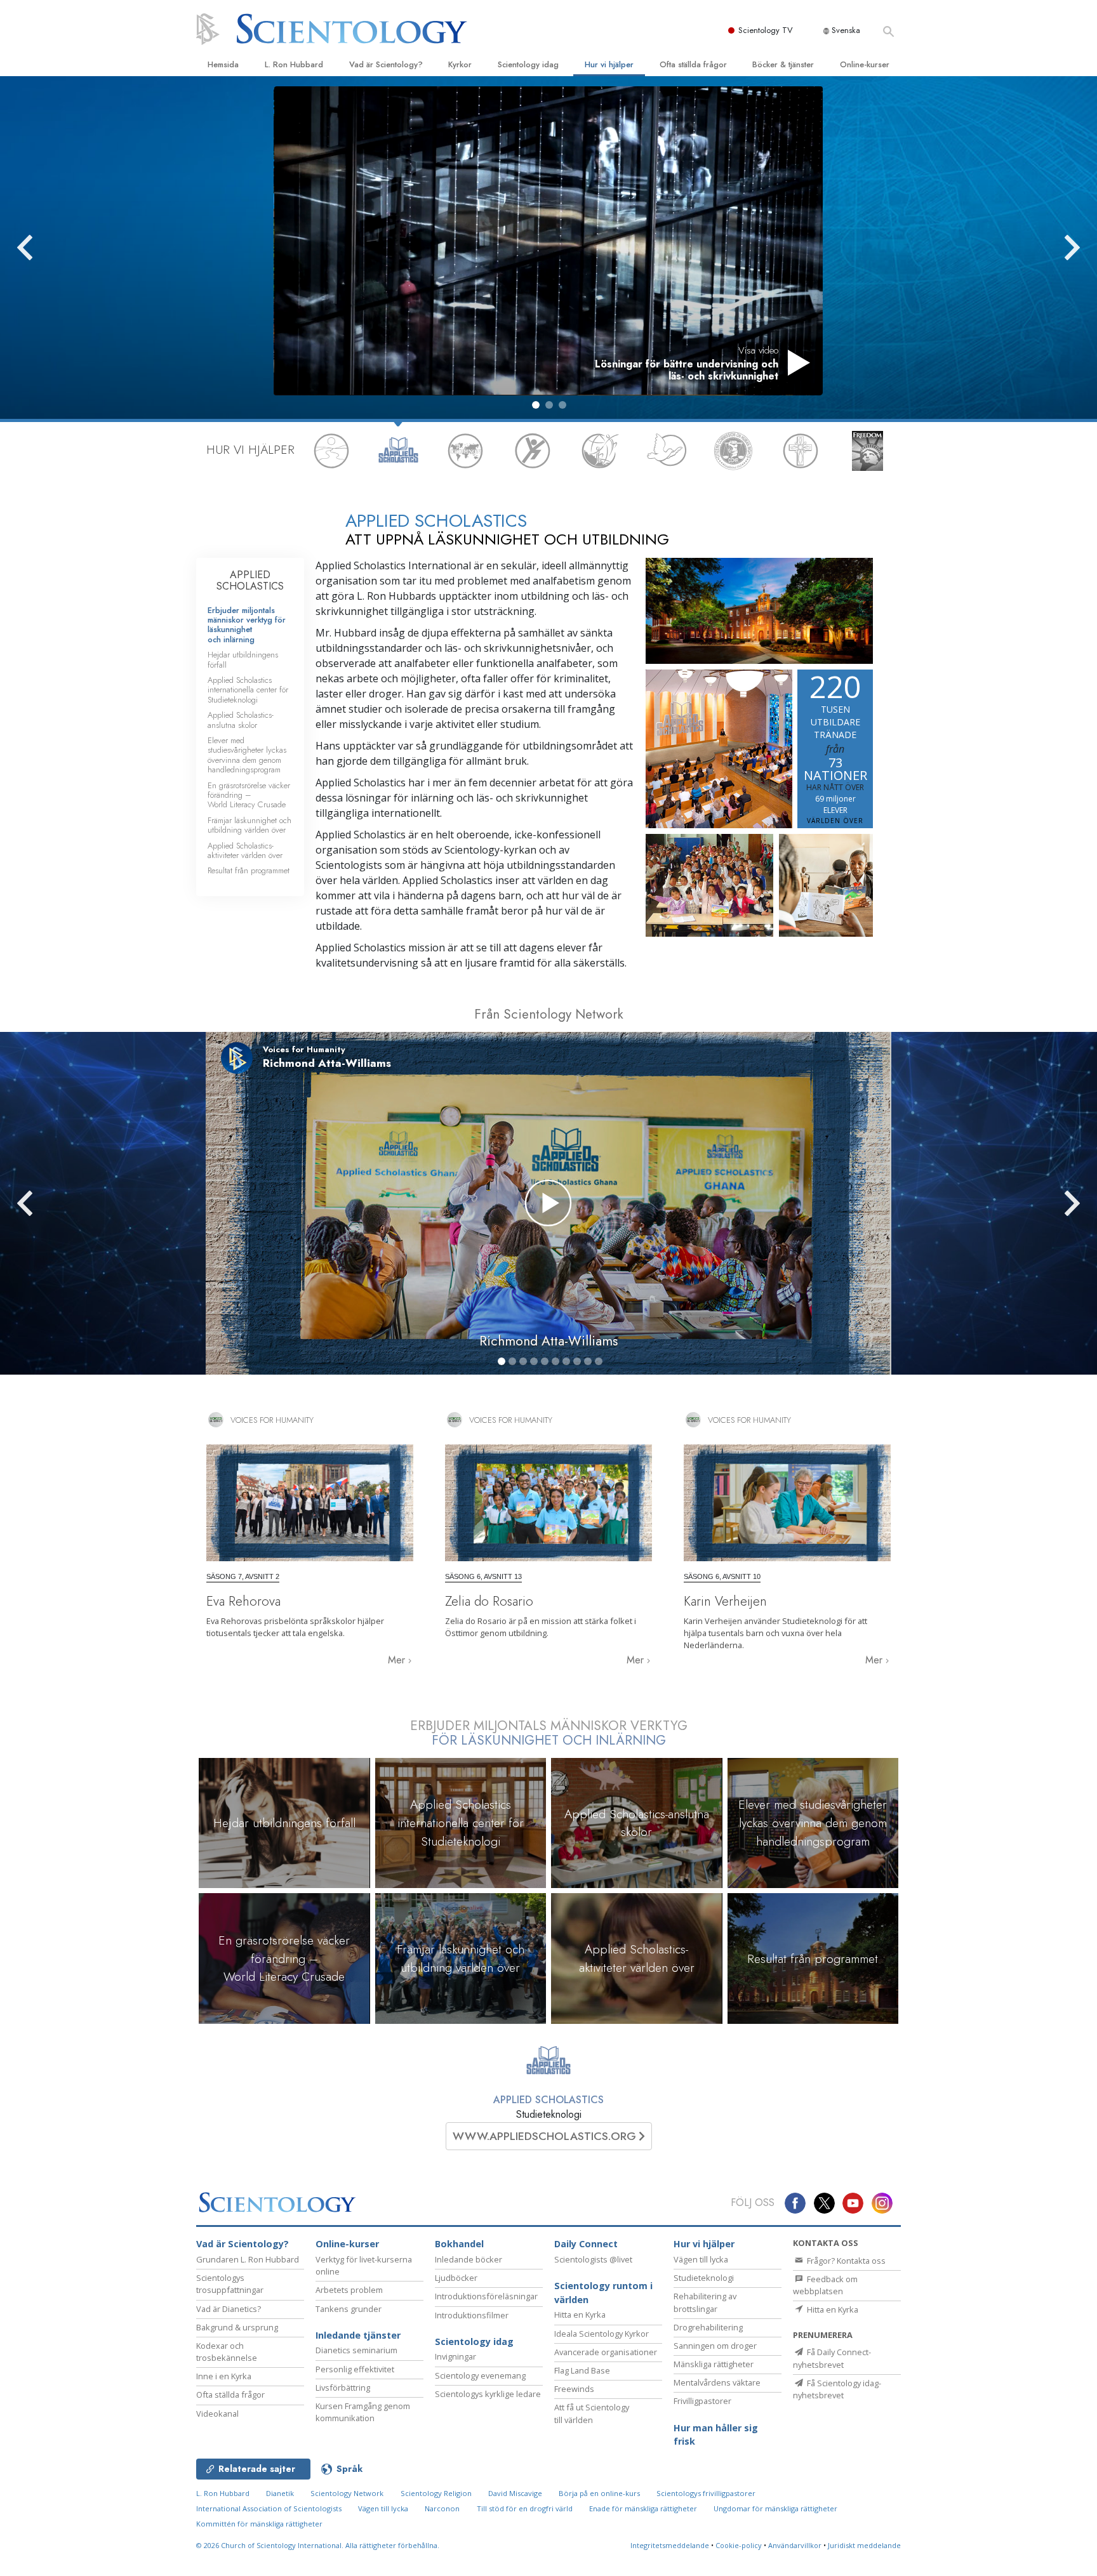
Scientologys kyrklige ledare (488, 2394)
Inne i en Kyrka (224, 2376)
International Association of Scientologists (269, 2508)
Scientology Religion (436, 2493)
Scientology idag (528, 64)
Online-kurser (865, 64)
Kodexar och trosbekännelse (227, 2352)
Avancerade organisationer (606, 2352)
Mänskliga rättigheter (714, 2364)
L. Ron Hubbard (294, 64)
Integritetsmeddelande (670, 2545)
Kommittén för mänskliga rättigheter (259, 2524)
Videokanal (217, 2414)
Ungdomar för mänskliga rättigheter (775, 2508)
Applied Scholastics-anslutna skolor (241, 720)
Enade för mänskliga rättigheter (643, 2508)
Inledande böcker (469, 2259)
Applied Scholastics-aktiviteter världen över (245, 850)
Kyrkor (460, 64)
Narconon (442, 2508)
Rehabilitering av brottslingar (705, 2302)
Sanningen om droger (715, 2346)
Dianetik (280, 2493)
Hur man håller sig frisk (716, 2435)
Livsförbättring (343, 2388)
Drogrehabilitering (708, 2327)
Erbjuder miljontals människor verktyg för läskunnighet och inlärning (247, 625)
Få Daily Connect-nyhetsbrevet (832, 2358)
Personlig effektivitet (355, 2369)
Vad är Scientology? (386, 64)
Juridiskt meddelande (864, 2545)
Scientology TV (766, 30)
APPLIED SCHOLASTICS (250, 580)
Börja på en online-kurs (599, 2493)
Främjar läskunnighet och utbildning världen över (249, 825)
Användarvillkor (795, 2545)
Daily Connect (586, 2244)
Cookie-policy (739, 2545)
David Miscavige (515, 2493)
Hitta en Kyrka (580, 2315)
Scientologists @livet (593, 2259)
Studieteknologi (704, 2278)
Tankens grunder (349, 2309)
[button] (536, 405)
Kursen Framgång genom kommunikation (363, 2412)
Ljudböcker (456, 2278)
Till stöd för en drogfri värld (525, 2508)
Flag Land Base (582, 2370)
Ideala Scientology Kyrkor (602, 2334)
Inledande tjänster (358, 2335)
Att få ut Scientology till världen (592, 2413)
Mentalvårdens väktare (717, 2382)
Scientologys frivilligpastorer (706, 2493)
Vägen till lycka (701, 2259)
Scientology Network (347, 2493)
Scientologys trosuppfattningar (230, 2284)
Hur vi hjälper (609, 64)
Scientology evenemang (480, 2375)
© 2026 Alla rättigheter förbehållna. (318, 2545)
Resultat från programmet (249, 870)
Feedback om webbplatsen (825, 2285)
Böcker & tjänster (783, 64)
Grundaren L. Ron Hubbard (248, 2259)
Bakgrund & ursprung (237, 2327)
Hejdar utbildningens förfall (243, 659)
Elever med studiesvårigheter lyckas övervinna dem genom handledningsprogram (247, 755)
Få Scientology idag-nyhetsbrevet (837, 2389)
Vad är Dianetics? (229, 2309)
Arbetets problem (349, 2290)
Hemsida (223, 64)
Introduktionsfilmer (472, 2315)
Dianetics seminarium (356, 2350)
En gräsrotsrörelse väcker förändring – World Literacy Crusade (249, 795)
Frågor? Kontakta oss (845, 2261)
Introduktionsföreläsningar (486, 2296)
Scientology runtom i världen (603, 2293)
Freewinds (574, 2389)
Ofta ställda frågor (693, 64)
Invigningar (455, 2356)
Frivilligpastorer (702, 2401)
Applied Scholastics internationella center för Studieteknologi (248, 690)
